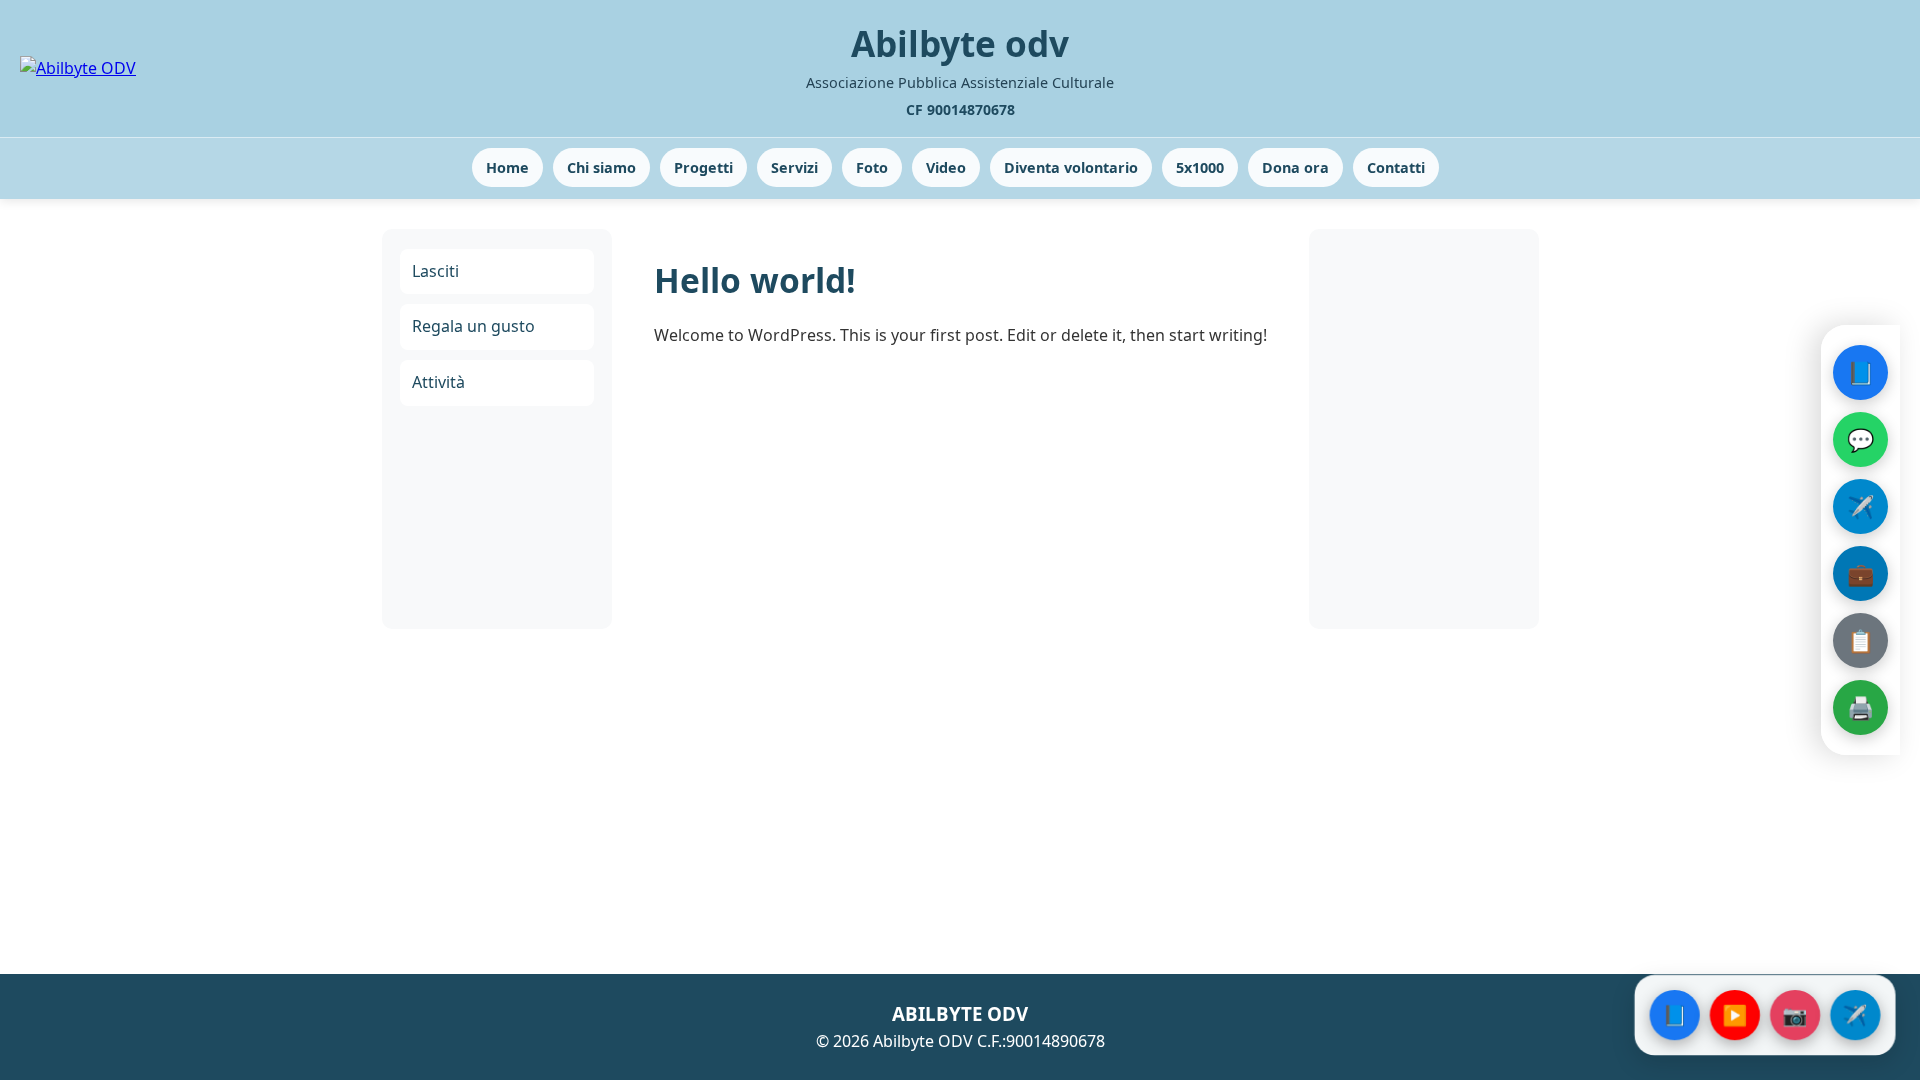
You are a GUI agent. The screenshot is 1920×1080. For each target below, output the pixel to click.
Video (946, 167)
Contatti (1396, 167)
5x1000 (1200, 167)
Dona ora (1295, 167)
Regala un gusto (473, 326)
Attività (438, 382)
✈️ (1860, 506)
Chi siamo (601, 167)
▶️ (1734, 1014)
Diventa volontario (1071, 167)
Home (507, 167)
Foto (872, 167)
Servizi (794, 167)
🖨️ (1860, 707)
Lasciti (435, 271)
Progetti (703, 167)
